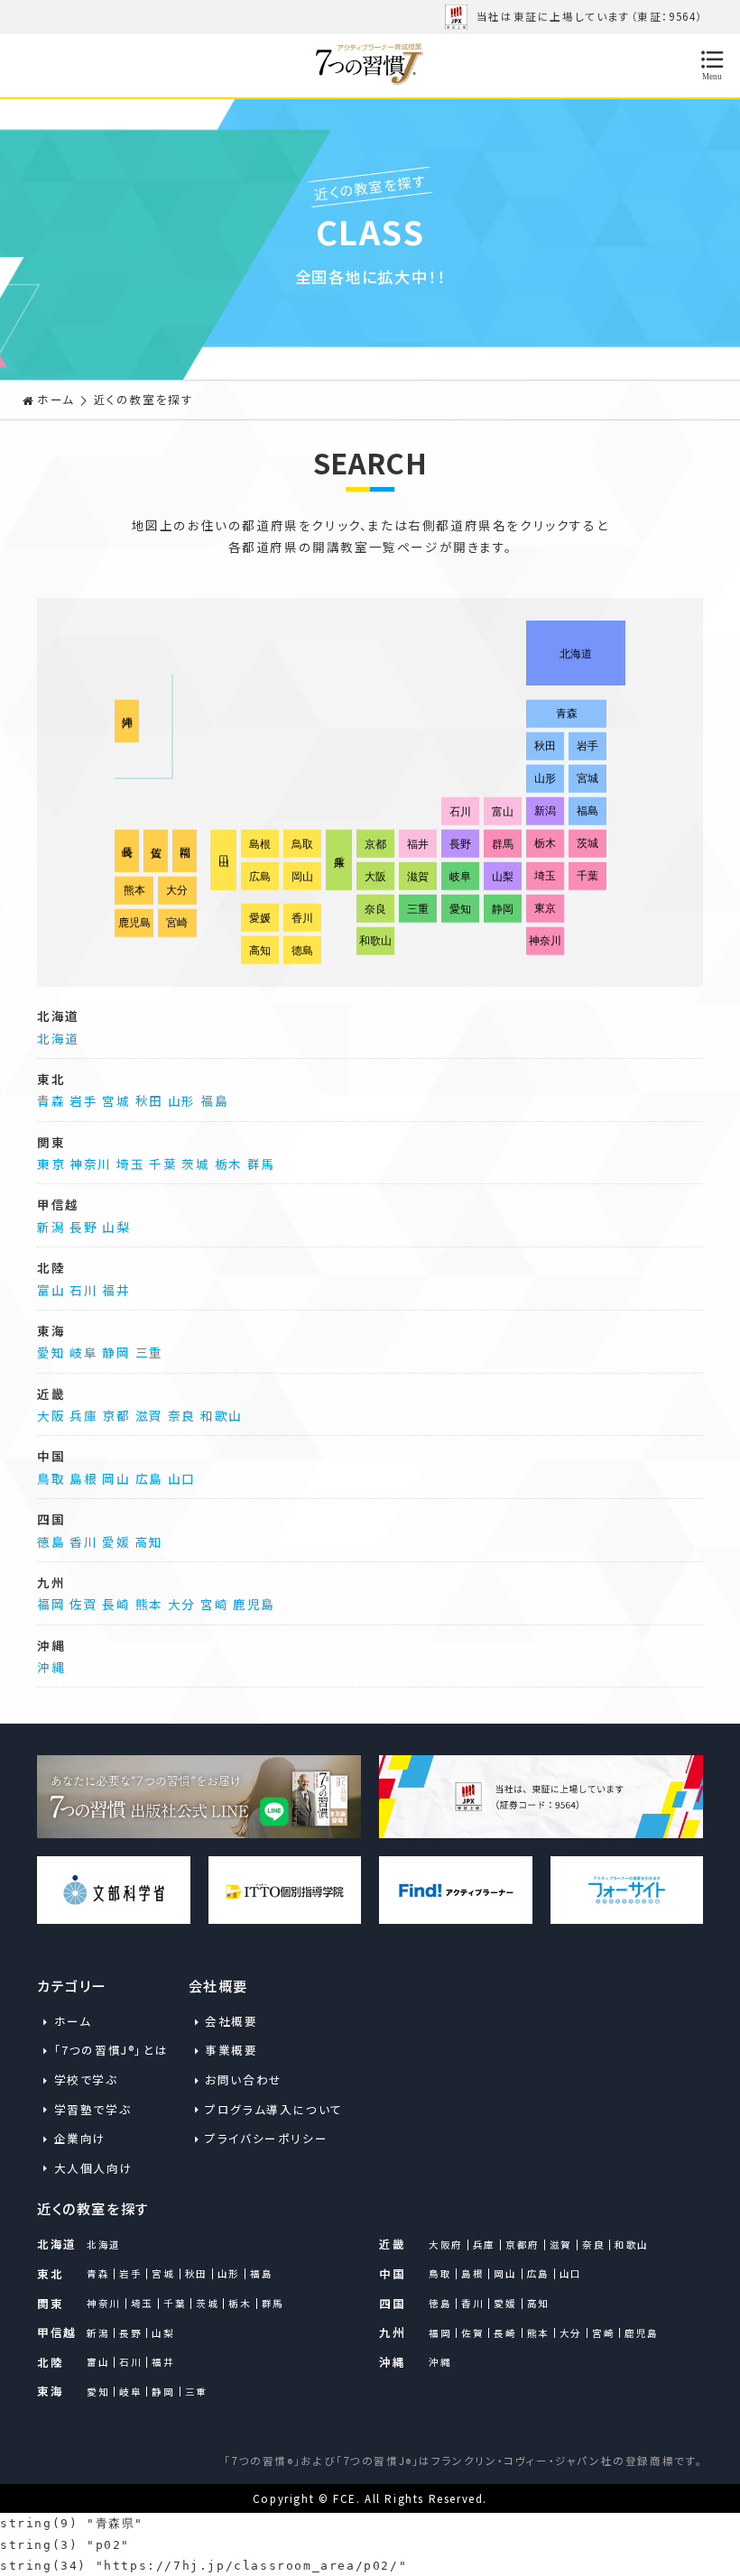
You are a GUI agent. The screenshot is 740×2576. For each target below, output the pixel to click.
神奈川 (91, 1164)
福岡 (51, 1604)
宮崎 (214, 1604)
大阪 (51, 1415)
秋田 (149, 1100)
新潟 (51, 1227)
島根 (83, 1478)
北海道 (58, 1038)
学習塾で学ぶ (93, 2109)
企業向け (80, 2138)
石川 (83, 1290)
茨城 (195, 1164)
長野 (83, 1227)
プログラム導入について (263, 2109)
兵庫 (83, 1415)
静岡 (116, 1352)
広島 (149, 1478)
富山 (51, 1290)
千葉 (163, 1164)
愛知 (51, 1352)
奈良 (182, 1415)
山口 (182, 1478)
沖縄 (51, 1667)
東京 (51, 1164)
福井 (116, 1290)
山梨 (116, 1227)
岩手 (83, 1100)
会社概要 (231, 2021)
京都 (116, 1415)
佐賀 (83, 1604)
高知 (149, 1541)
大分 (182, 1604)
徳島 (51, 1541)
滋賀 (149, 1415)
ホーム (56, 400)
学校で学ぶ (86, 2079)
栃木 (229, 1164)
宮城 (116, 1100)
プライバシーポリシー (263, 2138)
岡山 (116, 1478)
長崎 (116, 1604)
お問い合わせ (244, 2079)
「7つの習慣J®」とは (111, 2050)
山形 (182, 1100)
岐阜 (83, 1352)
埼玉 (130, 1164)
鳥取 (51, 1478)
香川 (83, 1541)
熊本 (149, 1604)
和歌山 (222, 1415)
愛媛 (116, 1541)
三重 (149, 1352)
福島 (214, 1100)
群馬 (261, 1164)
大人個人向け (94, 2168)
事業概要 (231, 2050)
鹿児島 (254, 1604)
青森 (51, 1100)
